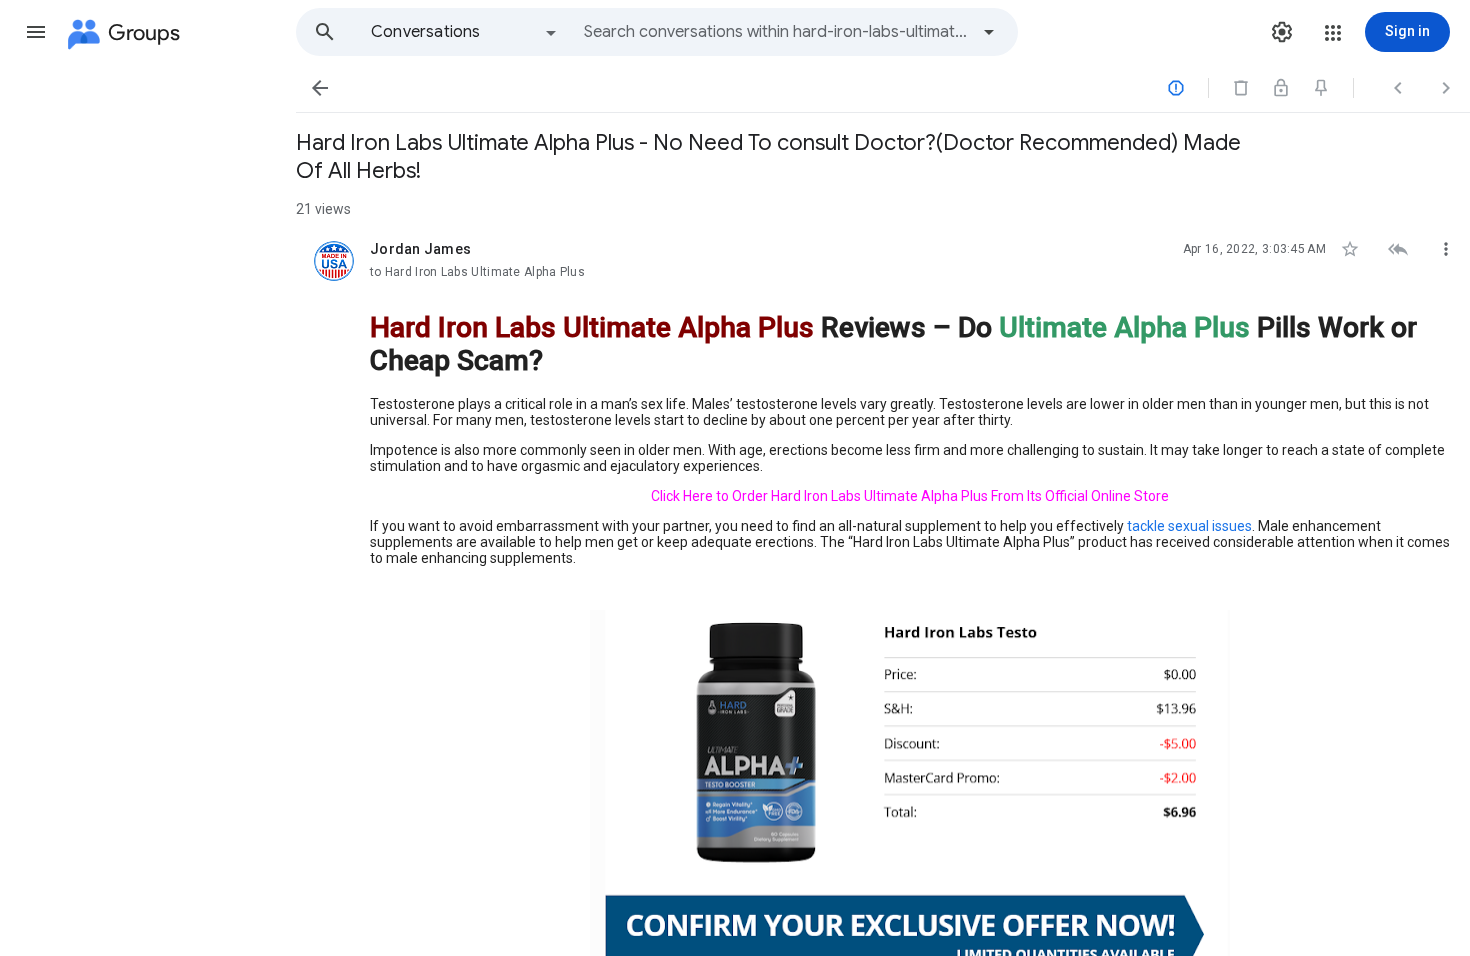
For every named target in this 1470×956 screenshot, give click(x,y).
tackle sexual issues (1189, 526)
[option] (465, 32)
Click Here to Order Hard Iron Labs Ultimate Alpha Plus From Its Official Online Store (910, 496)
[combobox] (776, 32)
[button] (36, 32)
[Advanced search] (989, 32)
